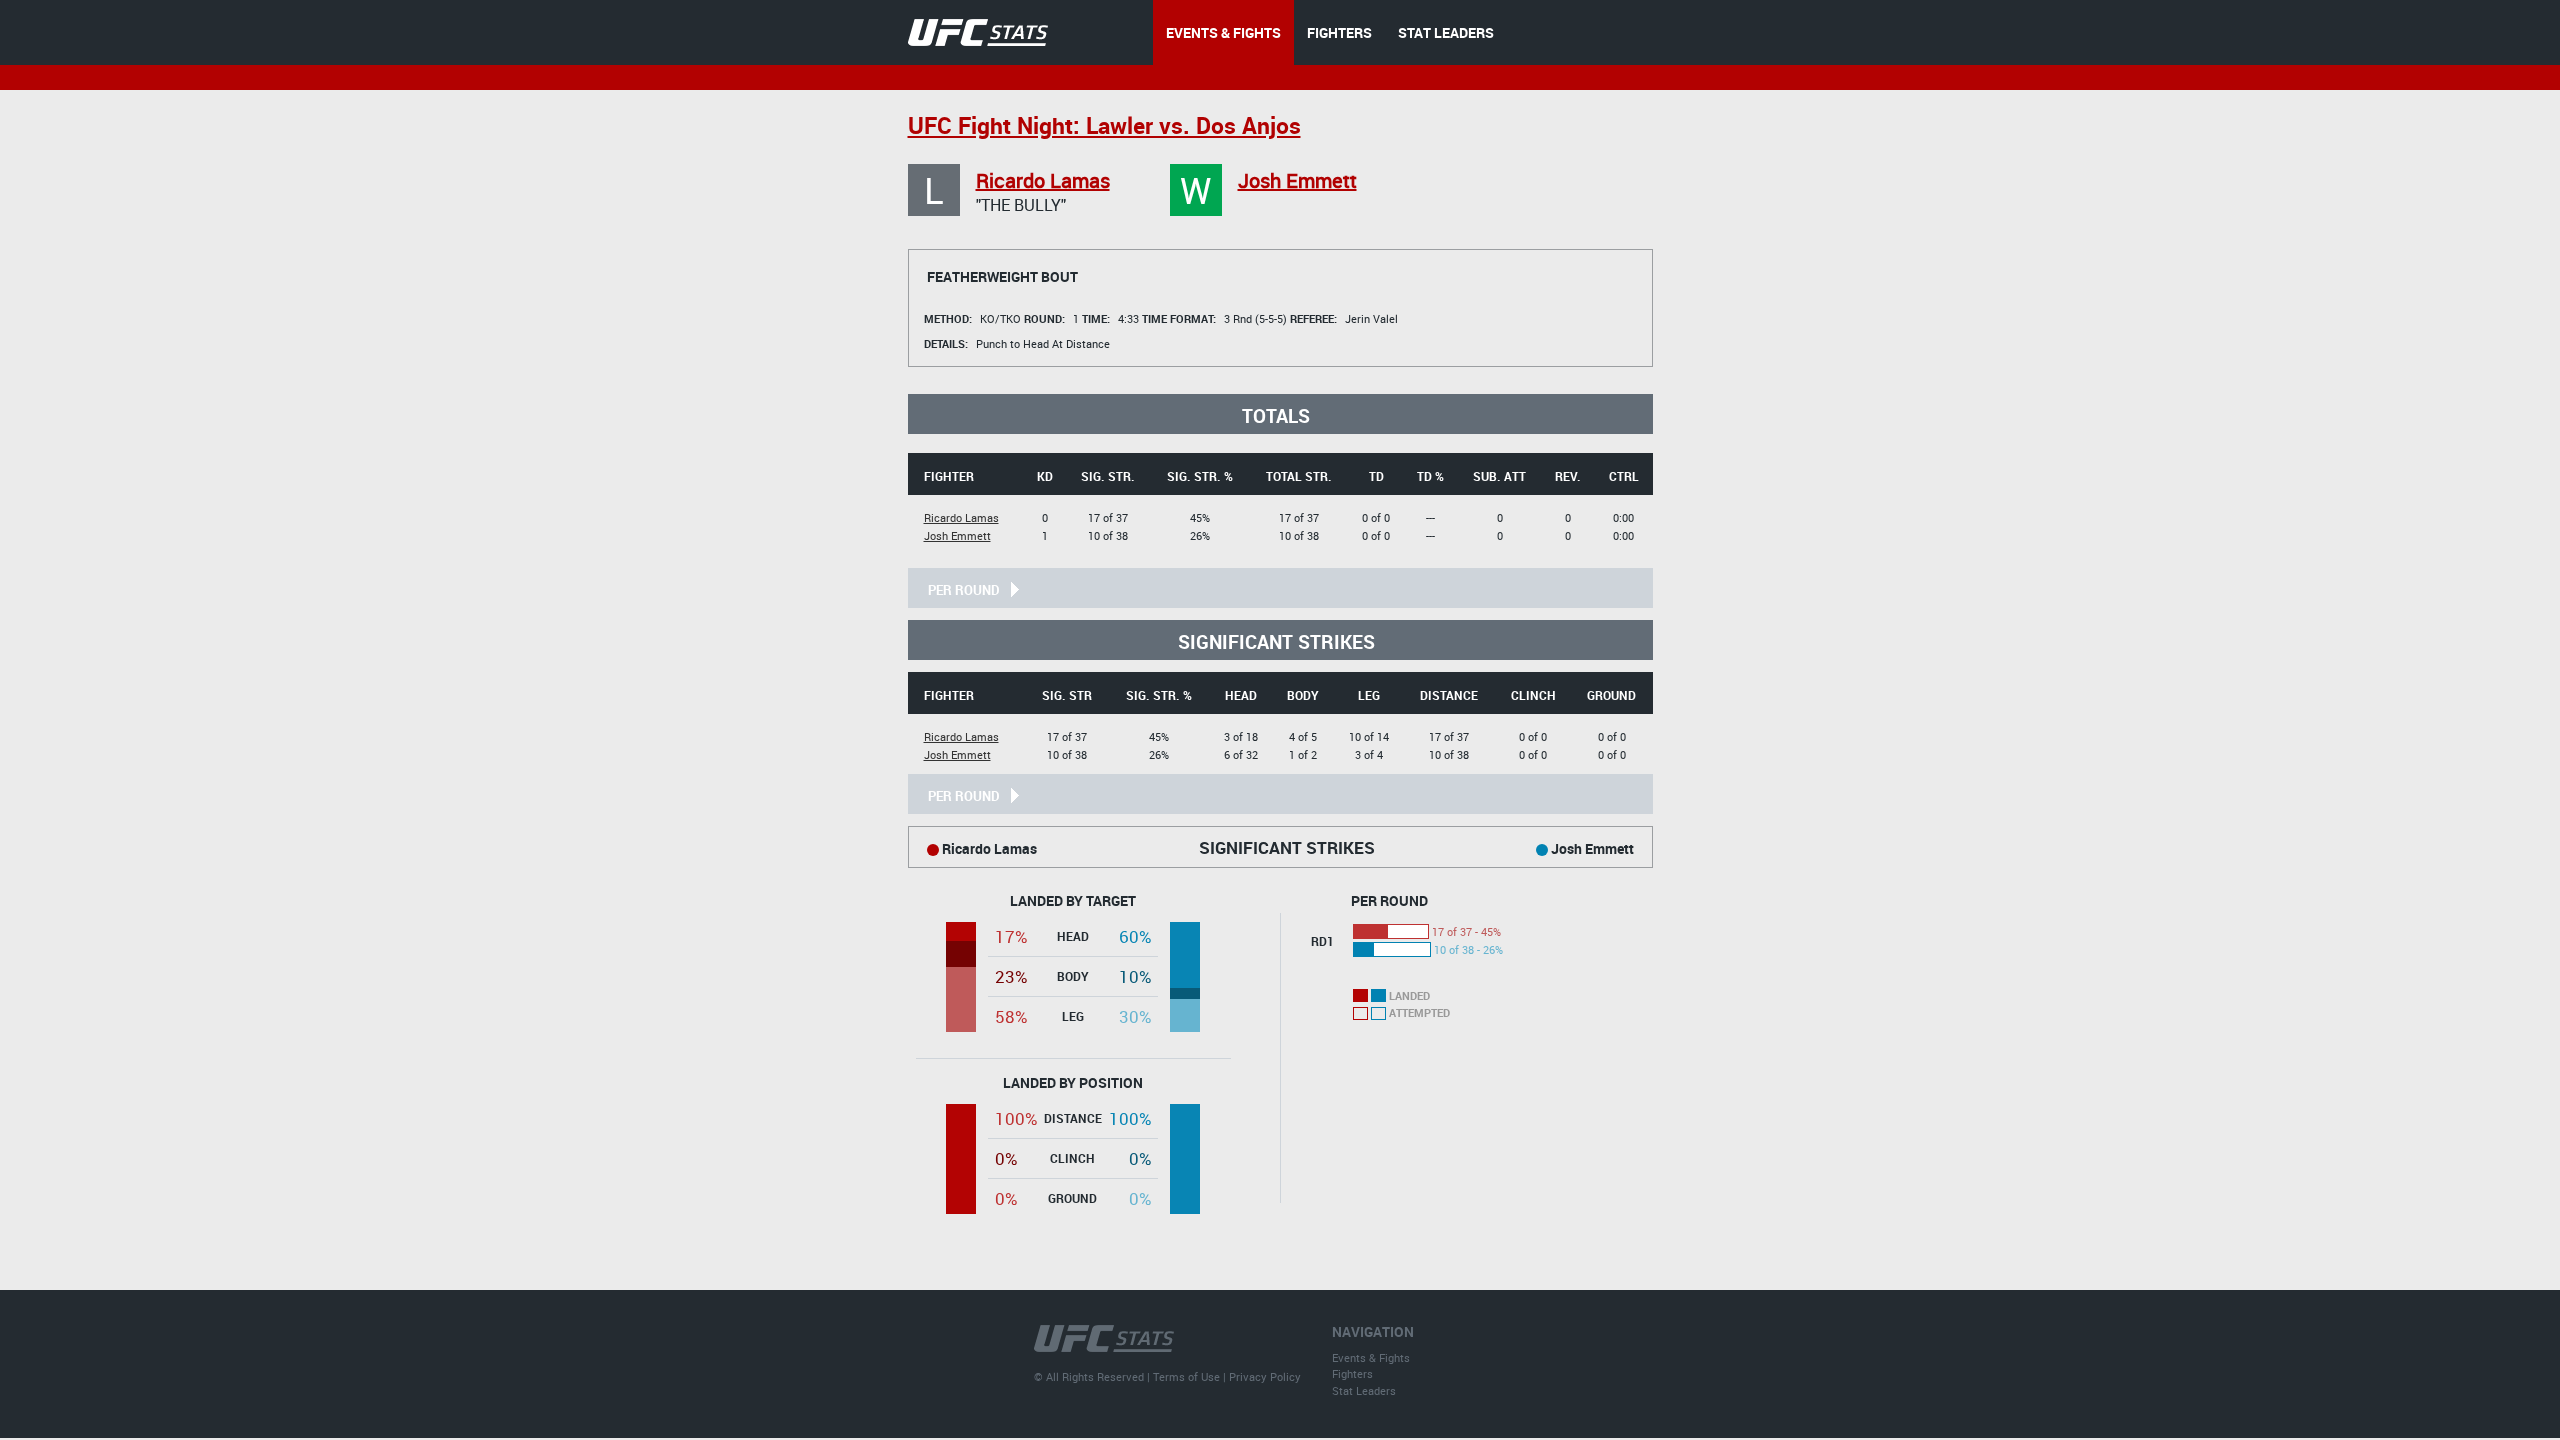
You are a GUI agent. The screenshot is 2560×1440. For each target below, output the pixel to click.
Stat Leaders (1364, 1390)
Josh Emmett (1297, 180)
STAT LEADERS (1446, 32)
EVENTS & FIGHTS (1223, 32)
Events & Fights (1371, 1357)
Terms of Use (1186, 1376)
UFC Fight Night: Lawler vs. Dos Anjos (1104, 125)
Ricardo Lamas (1043, 180)
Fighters (1352, 1373)
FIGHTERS (1339, 32)
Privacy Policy (1265, 1376)
